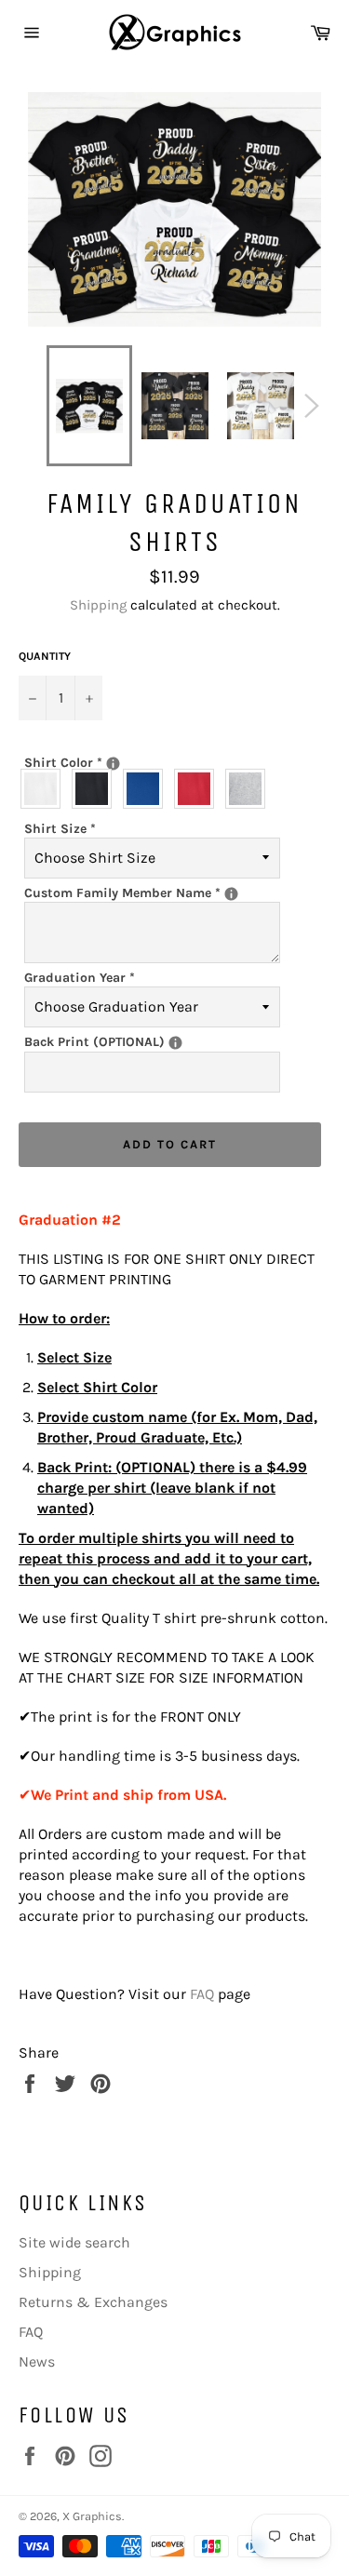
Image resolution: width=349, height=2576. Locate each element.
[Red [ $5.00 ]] (199, 789)
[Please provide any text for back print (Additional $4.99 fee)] (175, 1043)
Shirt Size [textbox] (60, 829)
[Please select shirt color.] (113, 764)
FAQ (202, 1994)
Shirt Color (128, 762)
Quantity (45, 656)
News (37, 2361)
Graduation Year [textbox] (80, 978)
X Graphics (92, 2516)
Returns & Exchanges (93, 2302)
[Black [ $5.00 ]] (96, 789)
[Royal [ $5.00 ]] (148, 789)
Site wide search (74, 2242)
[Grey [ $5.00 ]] (250, 789)
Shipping (98, 605)
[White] (45, 789)
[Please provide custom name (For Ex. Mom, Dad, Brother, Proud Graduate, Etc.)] (231, 894)
